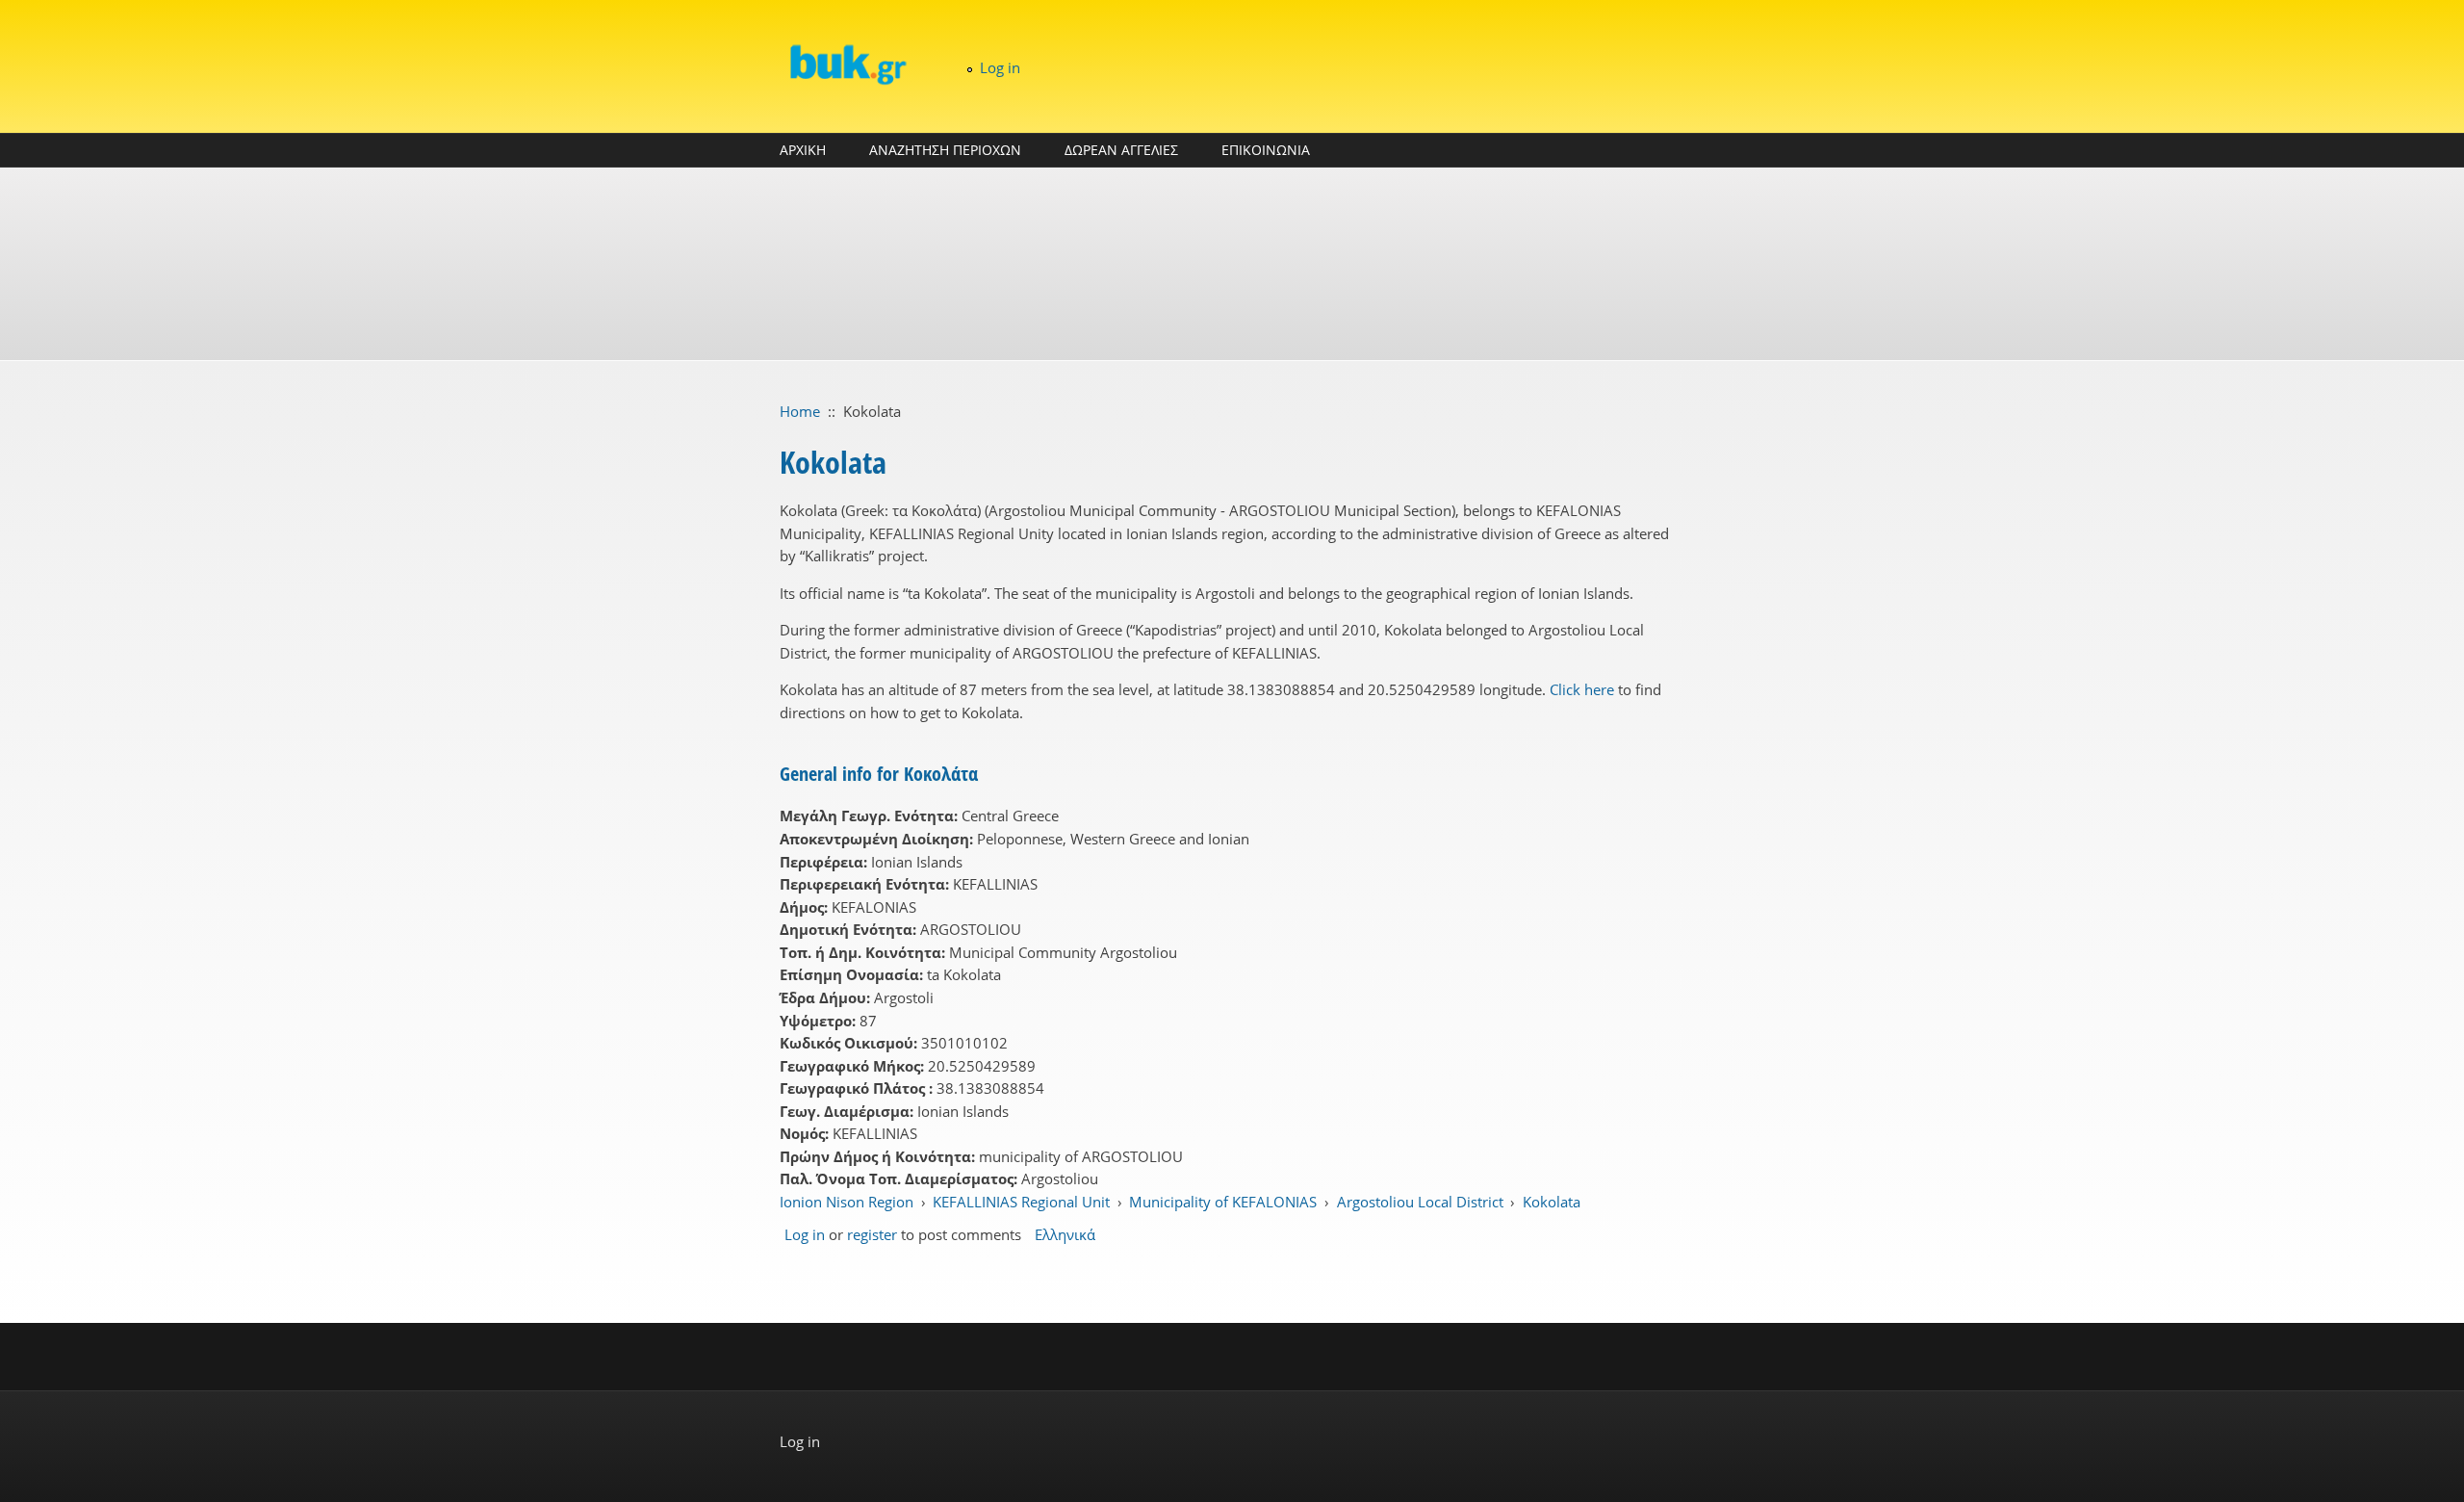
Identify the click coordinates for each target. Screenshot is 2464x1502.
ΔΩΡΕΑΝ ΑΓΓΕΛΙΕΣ (1121, 150)
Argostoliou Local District (1420, 1202)
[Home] (847, 64)
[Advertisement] (1232, 264)
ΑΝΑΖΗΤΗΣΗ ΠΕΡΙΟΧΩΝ (945, 150)
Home (800, 411)
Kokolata (1552, 1202)
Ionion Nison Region (847, 1202)
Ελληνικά (1065, 1234)
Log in (1000, 67)
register (872, 1234)
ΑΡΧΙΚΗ (803, 150)
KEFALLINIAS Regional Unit (1021, 1202)
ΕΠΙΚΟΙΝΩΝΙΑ (1266, 150)
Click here (1582, 689)
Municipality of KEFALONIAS (1223, 1202)
